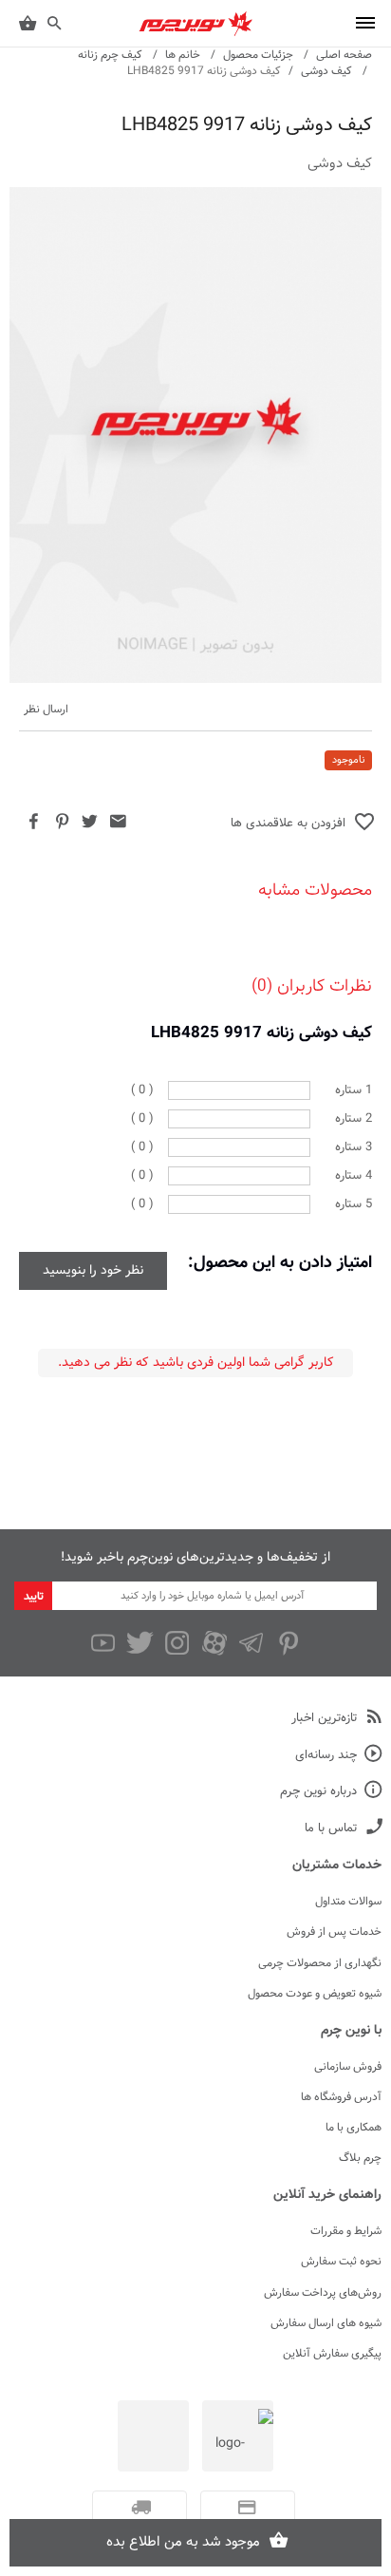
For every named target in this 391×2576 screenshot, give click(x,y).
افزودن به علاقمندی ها (288, 824)
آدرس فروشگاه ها (341, 2097)
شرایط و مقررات (346, 2231)
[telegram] (251, 1643)
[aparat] (214, 1643)
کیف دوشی (326, 71)
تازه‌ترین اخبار (324, 1719)
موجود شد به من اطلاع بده (183, 2542)
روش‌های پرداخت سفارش (323, 2293)
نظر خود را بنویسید (93, 1271)
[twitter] (140, 1643)
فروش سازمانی (348, 2067)
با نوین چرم (351, 2031)
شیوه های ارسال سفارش (326, 2323)
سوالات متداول (348, 1902)
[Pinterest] (288, 1643)
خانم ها (183, 55)
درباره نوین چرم (318, 1792)
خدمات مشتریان (337, 1866)
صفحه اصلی (344, 55)
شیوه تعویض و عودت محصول (315, 1994)
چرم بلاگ (360, 2158)
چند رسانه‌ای (326, 1756)
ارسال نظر (46, 710)
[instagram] (177, 1643)
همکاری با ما (354, 2128)
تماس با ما (331, 1829)
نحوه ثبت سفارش (341, 2262)
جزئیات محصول (258, 55)
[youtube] (103, 1643)
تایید (34, 1597)
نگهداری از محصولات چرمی (320, 1963)
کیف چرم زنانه (110, 55)
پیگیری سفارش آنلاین (332, 2354)
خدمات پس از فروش (334, 1932)
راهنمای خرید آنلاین (327, 2195)
